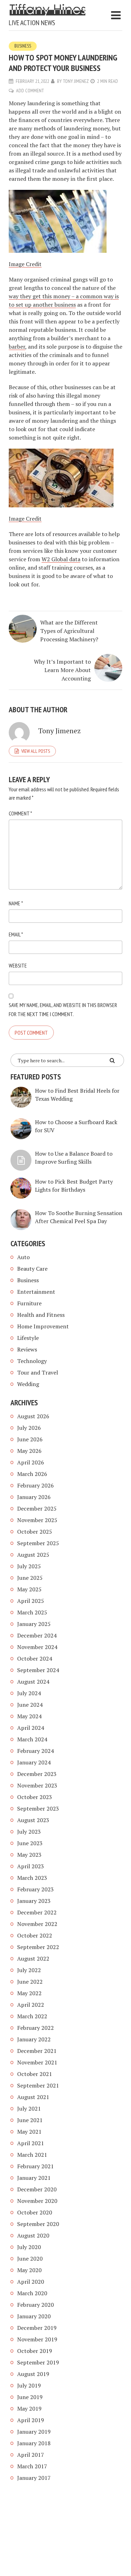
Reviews (27, 1349)
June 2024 (30, 1705)
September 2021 (38, 2085)
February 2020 (35, 2305)
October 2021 (35, 2074)
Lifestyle (28, 1338)
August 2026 (33, 1416)
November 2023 (37, 1785)
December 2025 (37, 1508)
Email (16, 934)
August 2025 (33, 1555)
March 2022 (32, 2016)
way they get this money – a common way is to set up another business (64, 300)
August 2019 (33, 2374)
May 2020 (29, 2270)
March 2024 (32, 1739)
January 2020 (34, 2316)
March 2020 (32, 2293)
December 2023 (37, 1774)
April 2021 (31, 2143)
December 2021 (37, 2051)
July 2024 (29, 1693)
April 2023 (31, 1866)
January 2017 (34, 2478)
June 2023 (30, 1843)
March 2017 (32, 2466)
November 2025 (37, 1520)
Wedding (28, 1384)
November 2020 (37, 2201)
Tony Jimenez (76, 81)
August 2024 (33, 1682)
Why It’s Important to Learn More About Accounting (62, 670)
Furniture (29, 1303)
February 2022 (35, 2028)
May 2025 (29, 1589)
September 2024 (38, 1670)
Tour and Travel (38, 1372)
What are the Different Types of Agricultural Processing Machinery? (69, 631)
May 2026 (29, 1451)
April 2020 (31, 2282)
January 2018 (34, 2443)
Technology (32, 1361)
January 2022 (34, 2039)
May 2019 (29, 2409)
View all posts (36, 751)
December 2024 (37, 1635)
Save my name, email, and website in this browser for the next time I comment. (63, 1009)
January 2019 (34, 2432)
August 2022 (33, 1958)
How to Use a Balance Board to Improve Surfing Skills (74, 1158)
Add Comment (30, 91)
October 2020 (35, 2212)
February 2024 (35, 1751)
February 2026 (35, 1485)
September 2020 (38, 2224)
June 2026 (30, 1439)
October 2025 (35, 1532)
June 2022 (30, 1982)
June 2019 (30, 2397)
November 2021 (37, 2062)
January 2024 (34, 1762)
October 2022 (35, 1935)
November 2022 (37, 1924)
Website (18, 965)
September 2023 (38, 1808)
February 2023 (35, 1889)
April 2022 (31, 2005)
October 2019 (35, 2351)
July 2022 (29, 1970)
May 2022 (29, 1993)
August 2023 (33, 1820)
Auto (23, 1257)
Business (23, 46)
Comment (20, 813)
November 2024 (37, 1647)
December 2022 (37, 1912)
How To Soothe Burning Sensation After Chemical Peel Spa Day (79, 1217)
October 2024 (35, 1658)
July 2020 (29, 2247)
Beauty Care (32, 1269)
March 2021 (32, 2155)
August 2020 (33, 2235)
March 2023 (32, 1878)
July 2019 (29, 2385)
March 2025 (32, 1612)
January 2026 (34, 1497)
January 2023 (34, 1901)
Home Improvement (43, 1326)
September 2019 (38, 2362)
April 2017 (31, 2455)
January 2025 (34, 1624)
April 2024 (31, 1728)
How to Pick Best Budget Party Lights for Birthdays (74, 1186)
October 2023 (35, 1797)
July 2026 (29, 1428)
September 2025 (38, 1543)
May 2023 (29, 1855)
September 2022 (38, 1947)
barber (17, 347)
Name (16, 903)
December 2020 (37, 2189)
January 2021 (34, 2178)
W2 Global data (61, 559)
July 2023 (29, 1832)
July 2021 (29, 2108)
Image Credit (25, 264)
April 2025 (31, 1601)
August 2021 (33, 2097)
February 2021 (35, 2166)
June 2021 (30, 2120)
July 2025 (29, 1566)
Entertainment (36, 1292)
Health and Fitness (41, 1315)
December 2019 (37, 2328)
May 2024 (29, 1716)
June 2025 (30, 1578)
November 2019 (37, 2339)
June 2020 (30, 2259)
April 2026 (31, 1462)
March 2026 (32, 1474)
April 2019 (31, 2420)
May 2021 (29, 2132)
